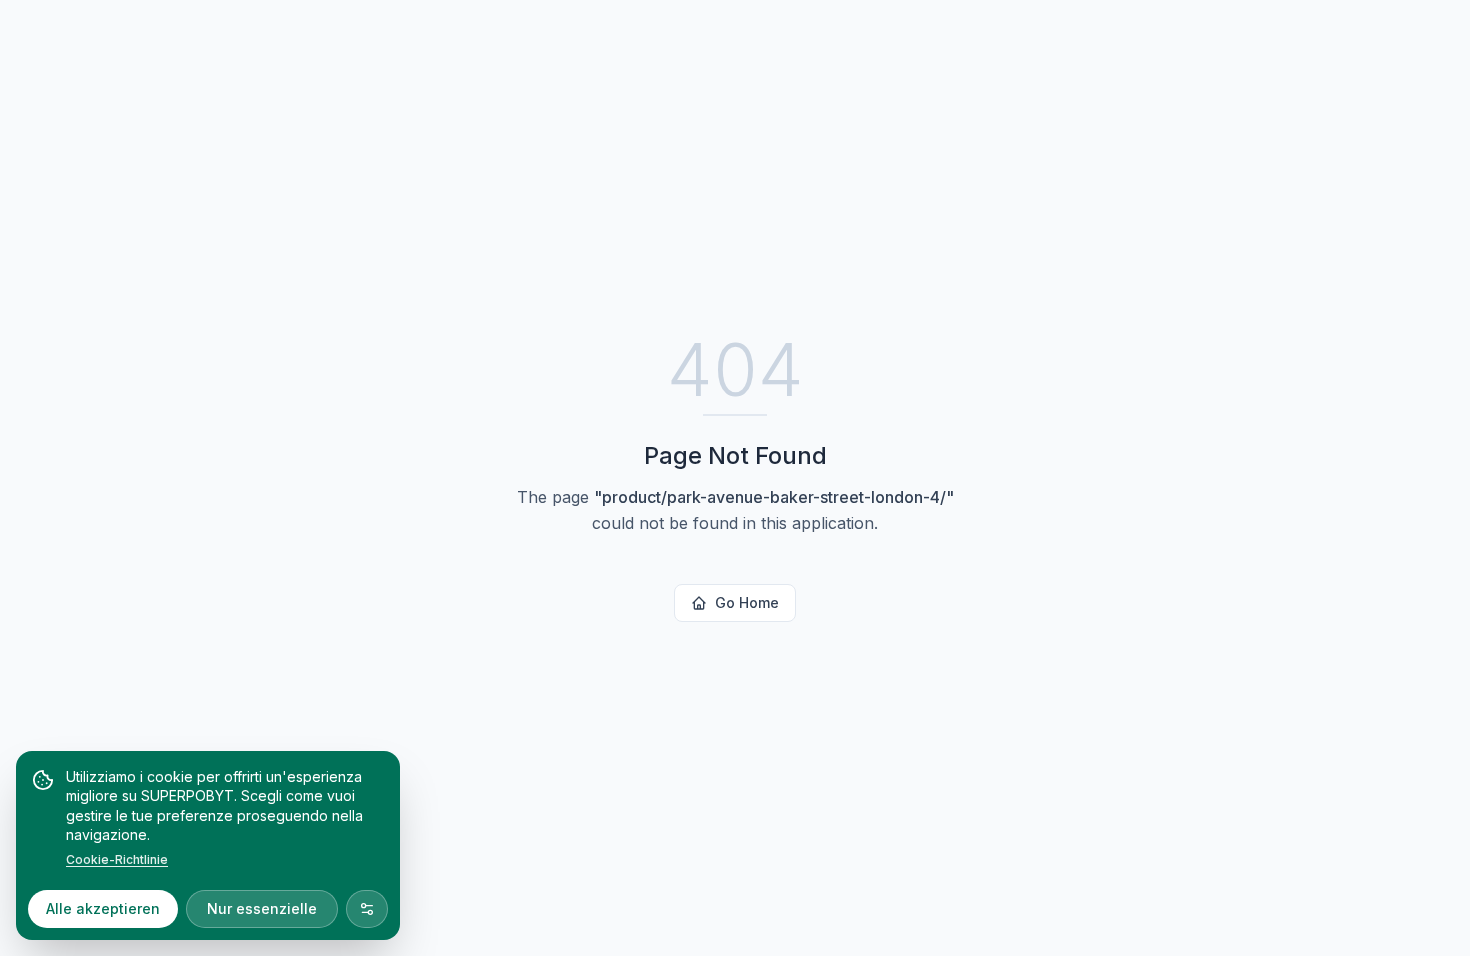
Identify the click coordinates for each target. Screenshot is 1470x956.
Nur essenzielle (262, 908)
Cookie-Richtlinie (117, 859)
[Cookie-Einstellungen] (367, 909)
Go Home (747, 602)
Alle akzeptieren (103, 908)
